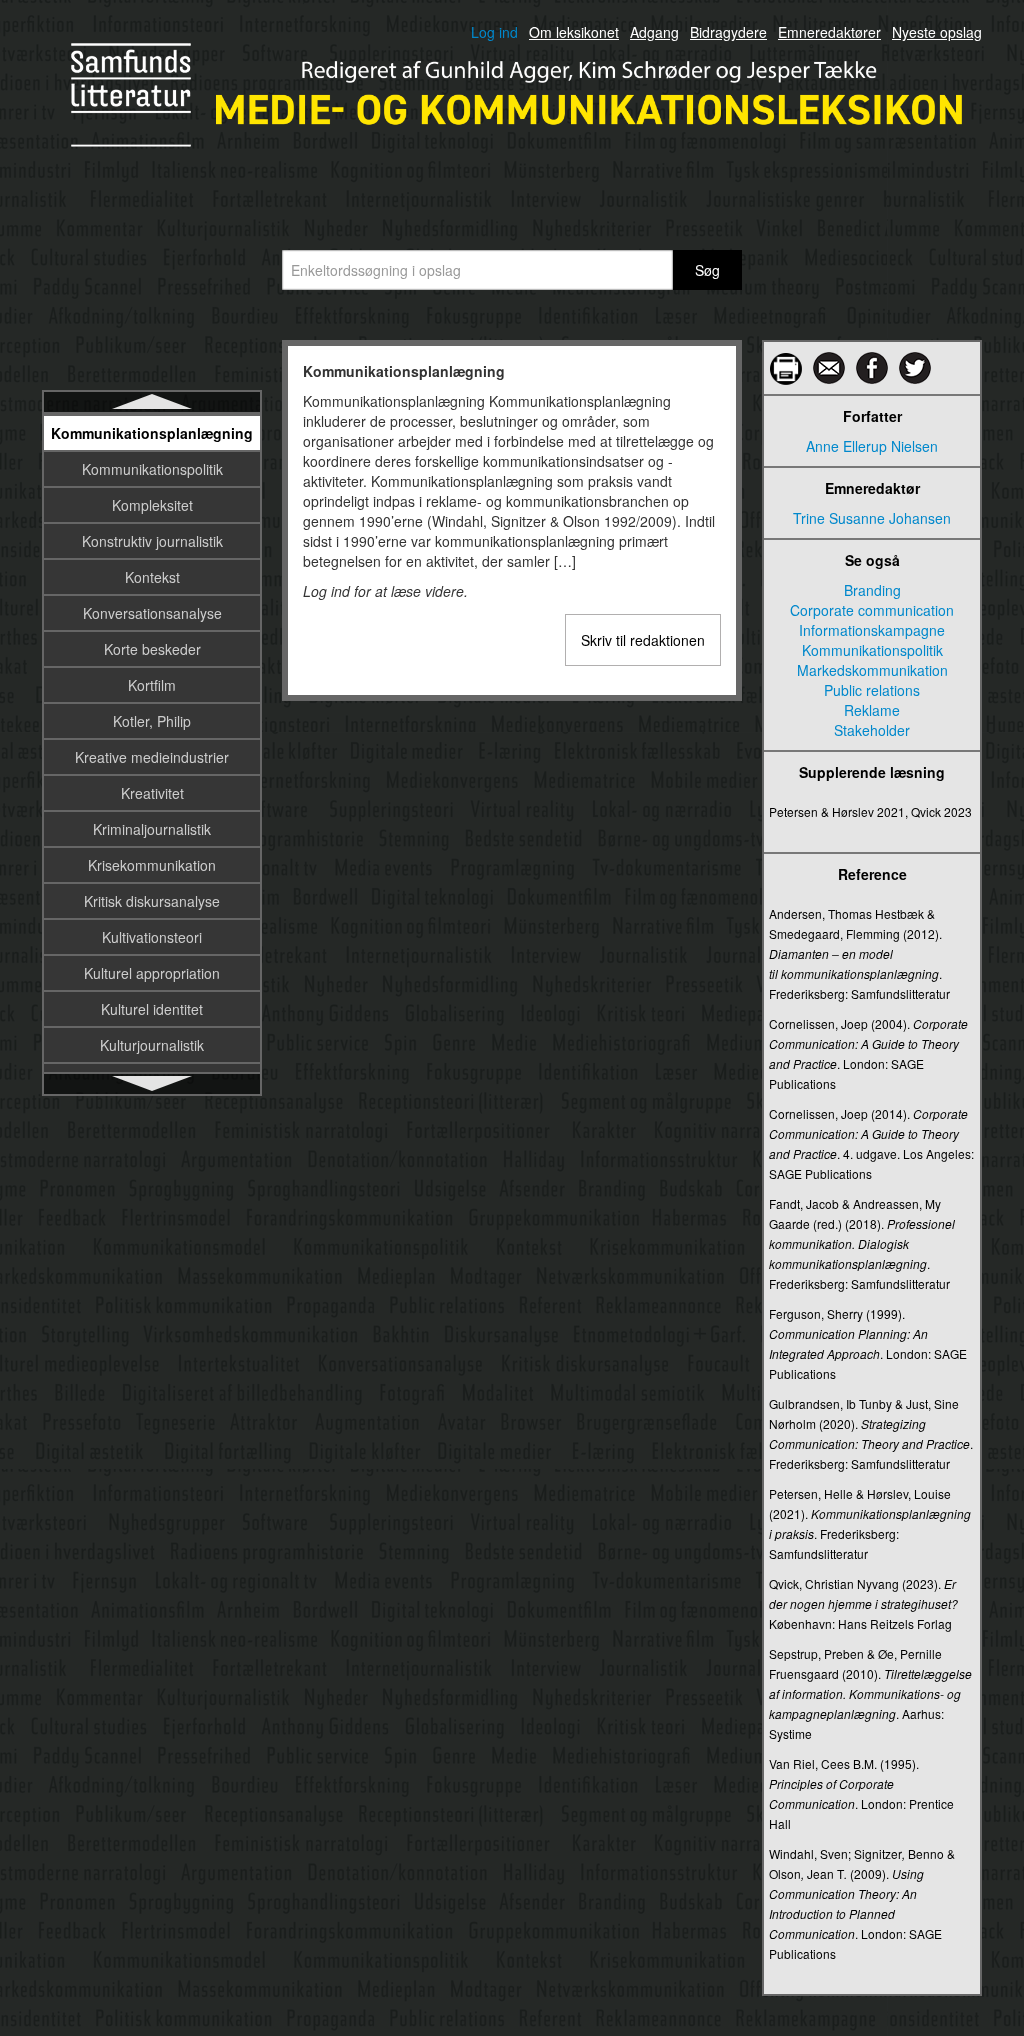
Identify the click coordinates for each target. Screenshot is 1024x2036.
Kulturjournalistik (152, 1045)
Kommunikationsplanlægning (152, 433)
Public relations (872, 690)
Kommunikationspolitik (152, 469)
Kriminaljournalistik (152, 829)
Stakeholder (872, 730)
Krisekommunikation (152, 865)
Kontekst (152, 577)
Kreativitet (152, 793)
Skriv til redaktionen (643, 640)
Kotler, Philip (152, 721)
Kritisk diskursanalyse (152, 901)
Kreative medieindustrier (152, 757)
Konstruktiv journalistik (152, 541)
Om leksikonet (574, 32)
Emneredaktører (829, 32)
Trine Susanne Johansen (872, 518)
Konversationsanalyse (152, 613)
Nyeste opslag (937, 32)
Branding (872, 590)
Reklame (872, 710)
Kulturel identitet (152, 1009)
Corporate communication (872, 610)
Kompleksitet (152, 505)
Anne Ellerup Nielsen (872, 446)
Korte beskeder (152, 649)
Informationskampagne (872, 630)
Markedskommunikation (872, 670)
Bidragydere (728, 32)
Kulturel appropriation (152, 973)
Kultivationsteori (152, 937)
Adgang (654, 32)
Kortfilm (152, 685)
